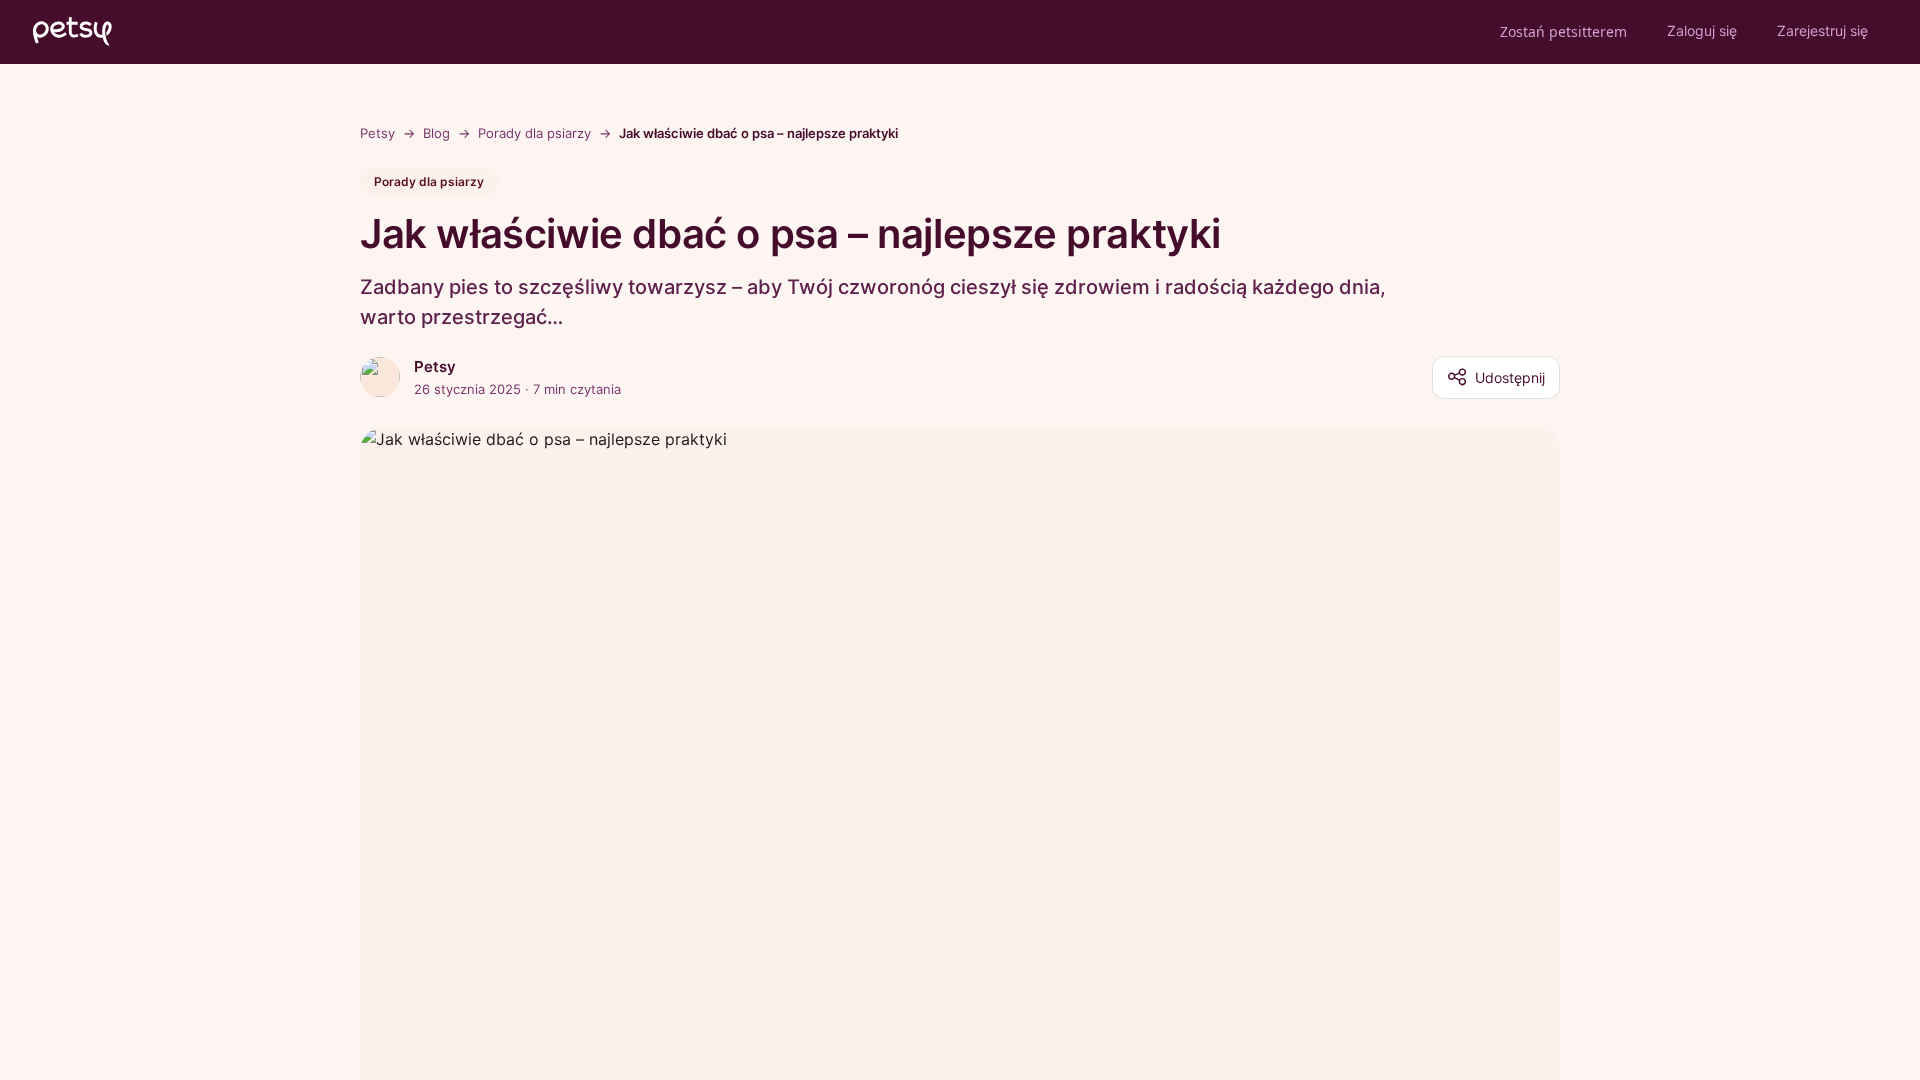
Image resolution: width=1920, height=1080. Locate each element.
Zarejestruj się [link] (1822, 30)
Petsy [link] (377, 133)
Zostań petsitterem (1563, 31)
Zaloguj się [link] (1702, 30)
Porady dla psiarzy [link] (534, 133)
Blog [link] (436, 133)
